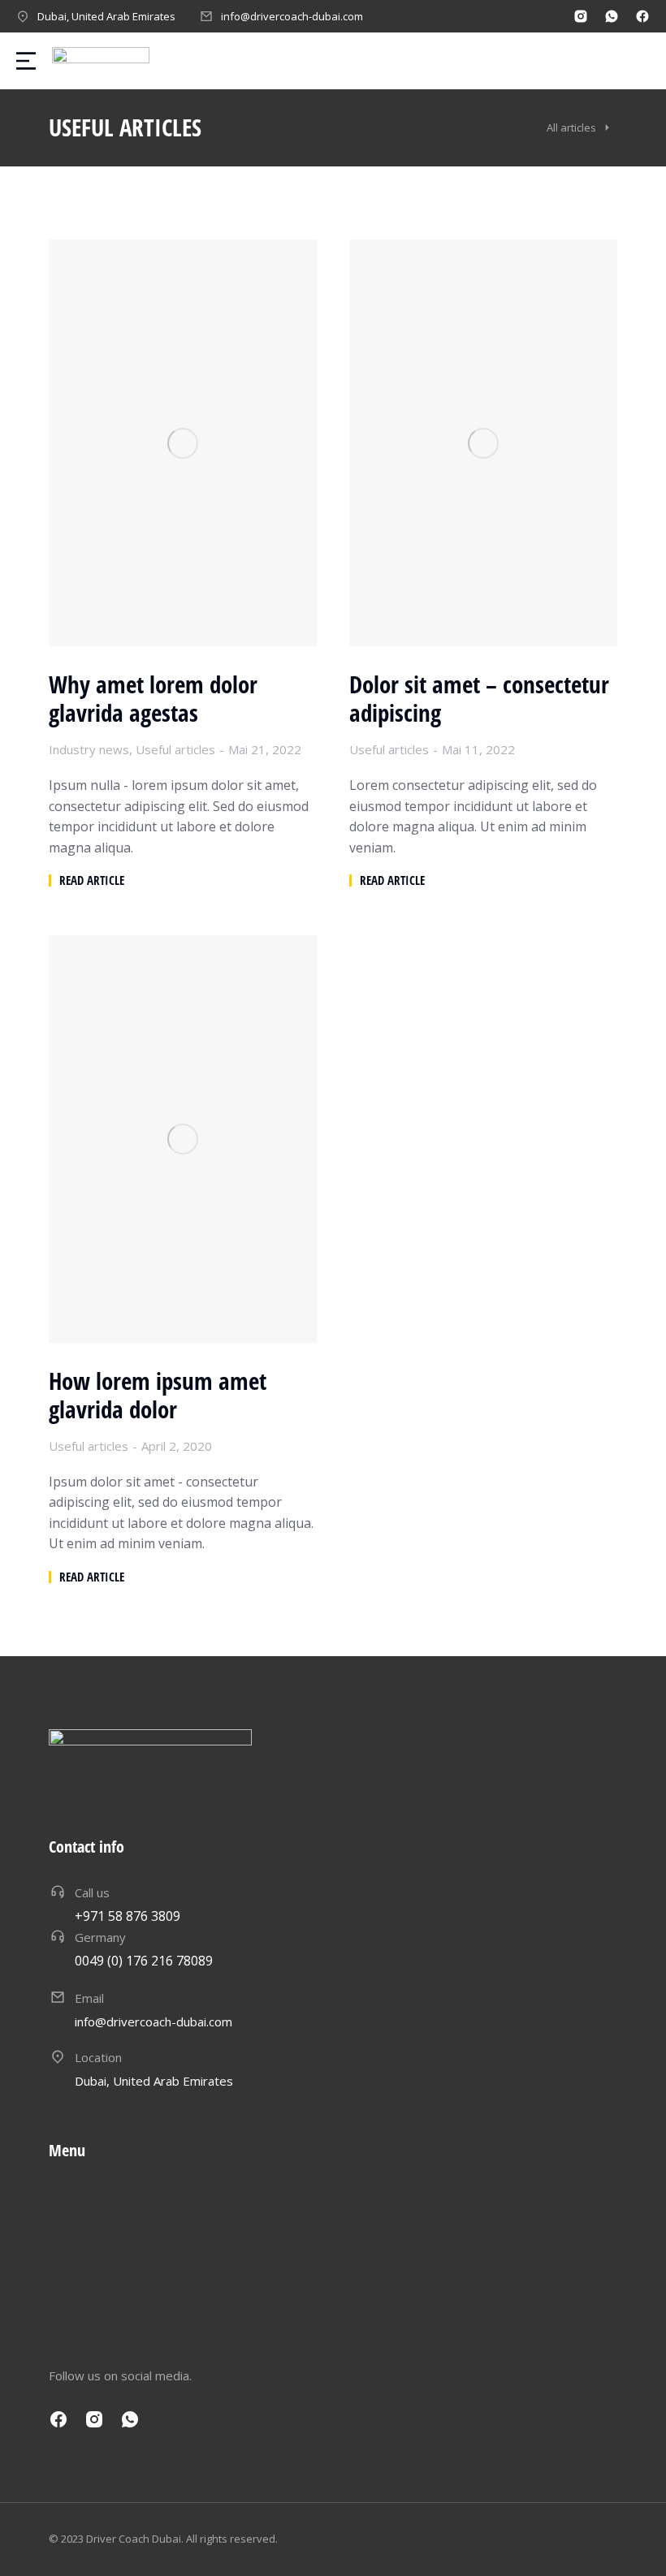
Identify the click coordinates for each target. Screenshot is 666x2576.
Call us (92, 1892)
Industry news (89, 749)
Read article (92, 880)
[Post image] (183, 443)
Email (89, 1998)
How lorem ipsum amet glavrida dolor (158, 1396)
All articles (571, 127)
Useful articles (175, 749)
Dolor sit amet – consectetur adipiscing (479, 699)
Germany (100, 1937)
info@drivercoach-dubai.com (292, 16)
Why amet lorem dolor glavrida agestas (153, 699)
